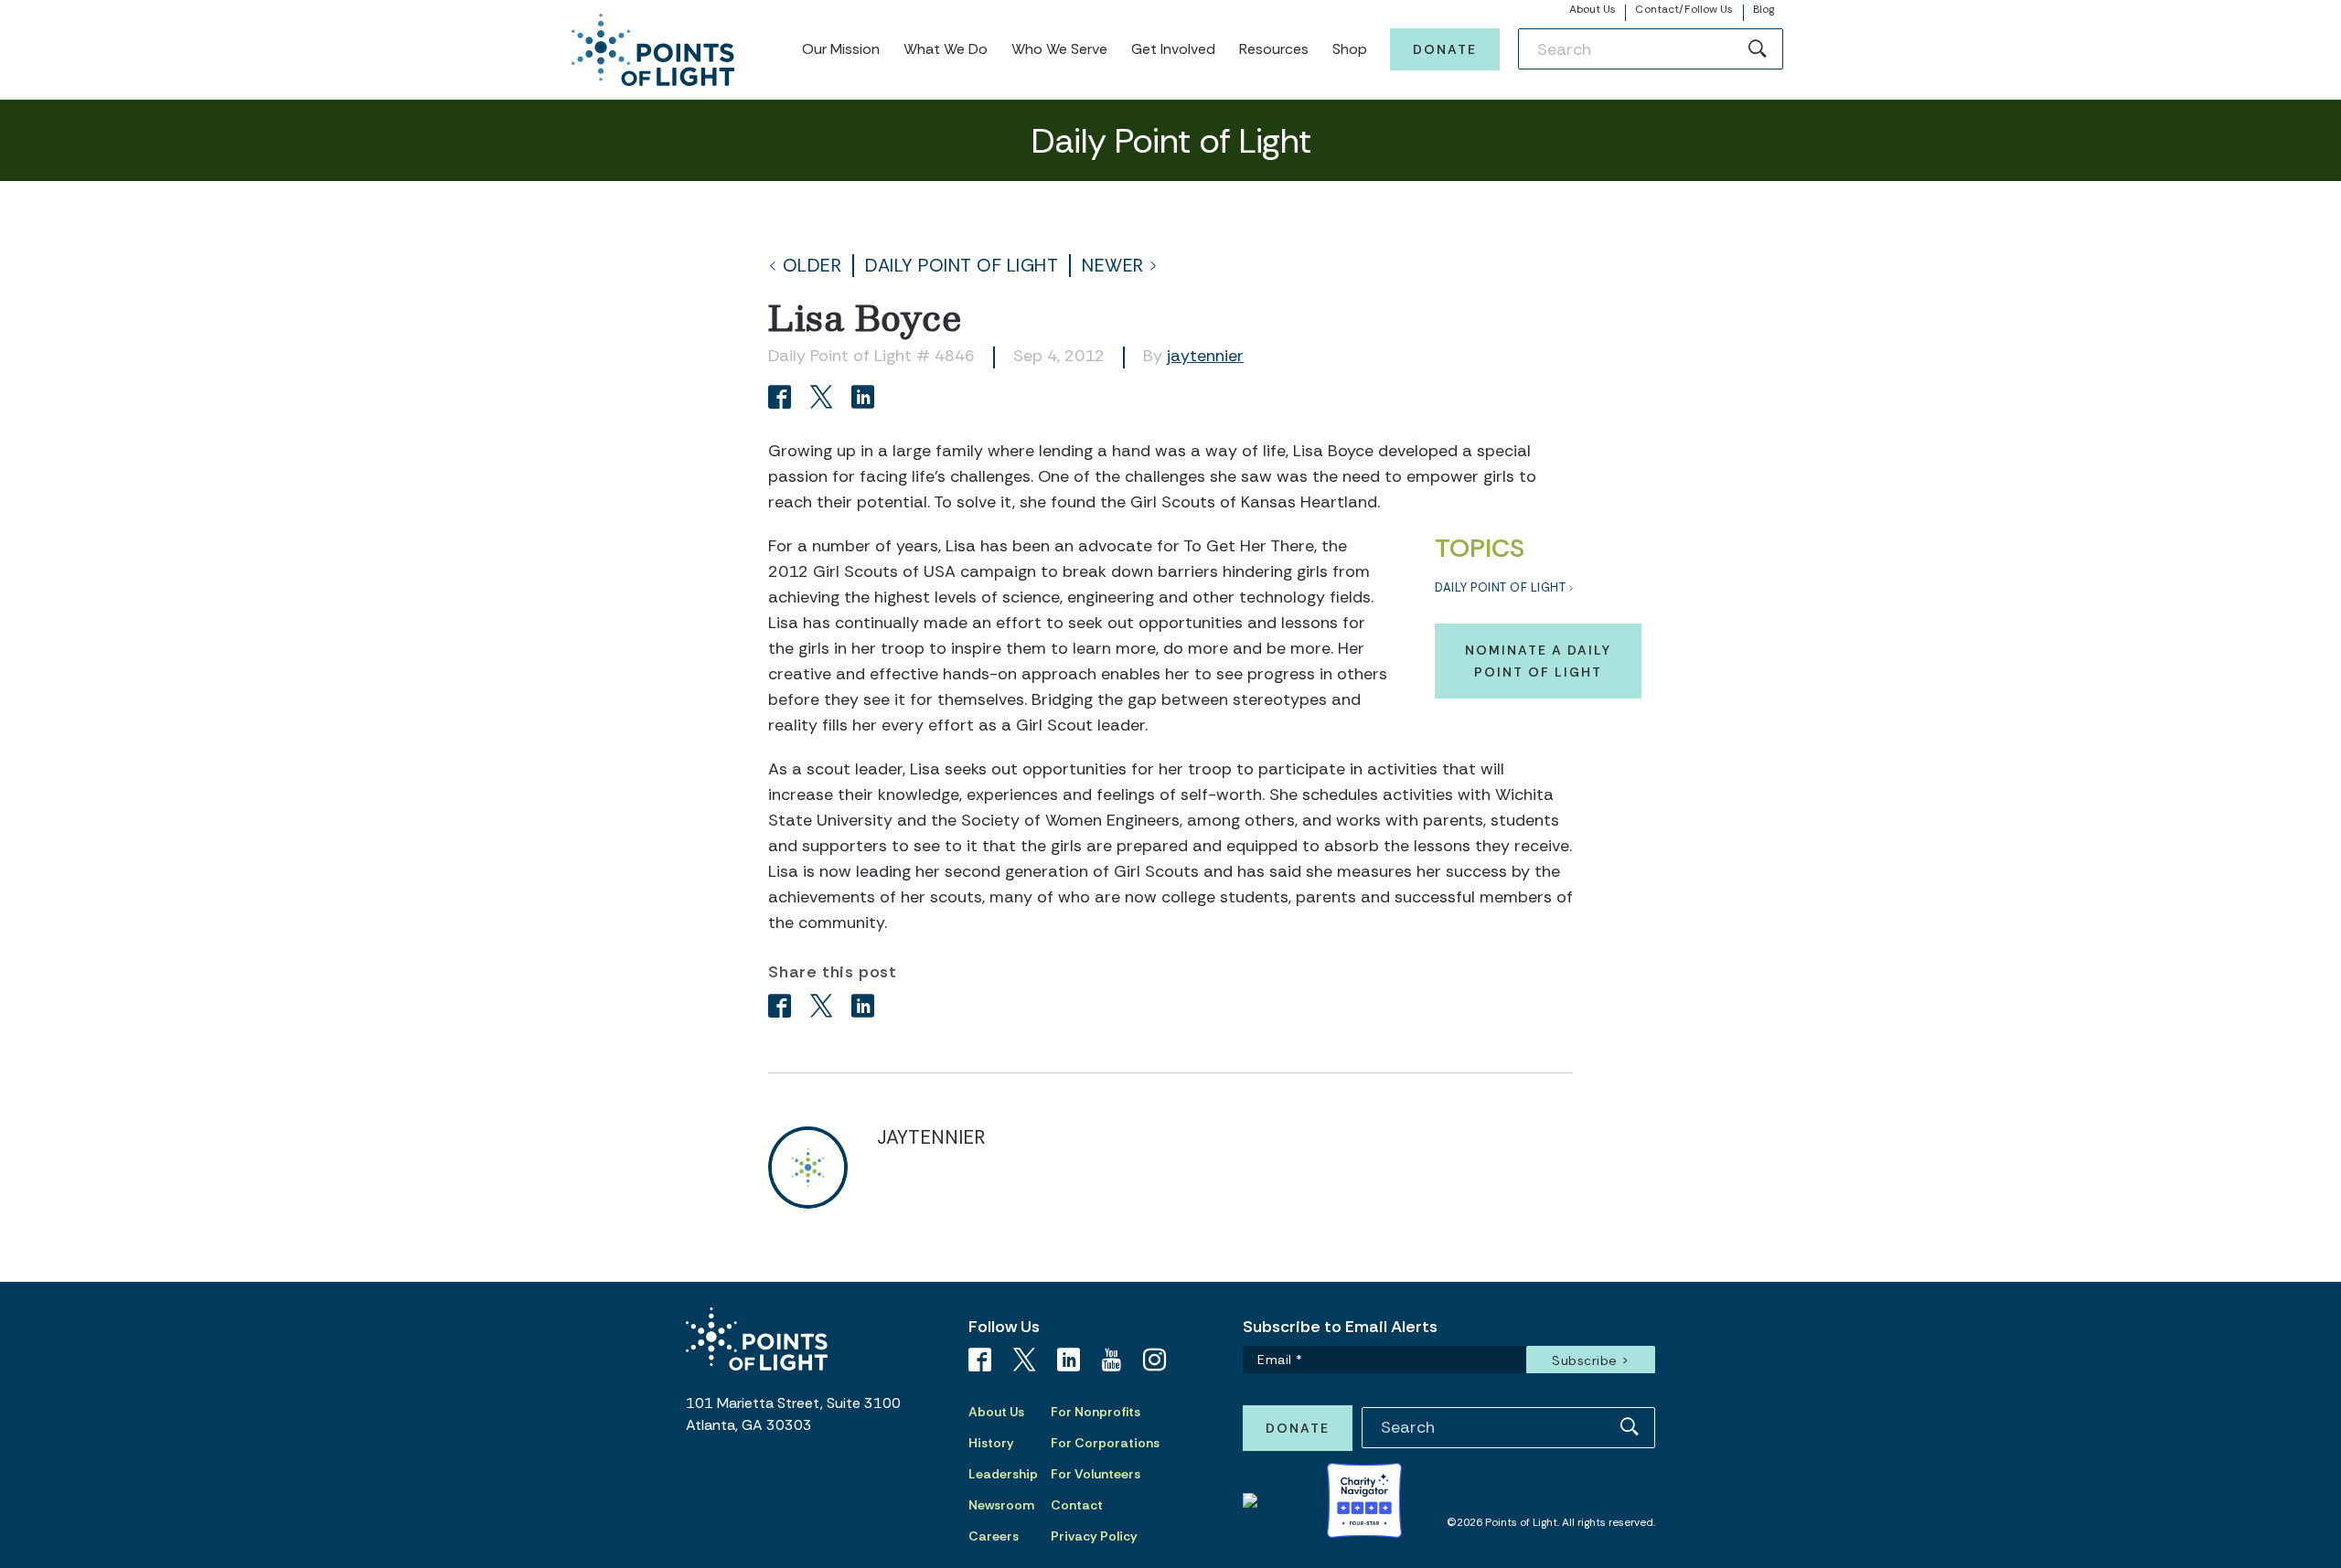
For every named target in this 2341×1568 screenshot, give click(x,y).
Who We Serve (1059, 49)
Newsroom (1001, 1505)
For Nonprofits (1096, 1412)
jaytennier (1205, 356)
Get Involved (1173, 49)
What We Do (946, 49)
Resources (1274, 49)
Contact (1077, 1505)
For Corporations (1105, 1443)
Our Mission (841, 49)
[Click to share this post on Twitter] (824, 399)
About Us (1593, 9)
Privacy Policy (1094, 1536)
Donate (1445, 49)
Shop (1350, 49)
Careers (994, 1536)
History (991, 1443)
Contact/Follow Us (1684, 9)
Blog (1764, 9)
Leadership (1003, 1474)
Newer (1113, 266)
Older (812, 266)
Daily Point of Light (962, 266)
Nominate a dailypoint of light (1538, 661)
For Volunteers (1096, 1474)
